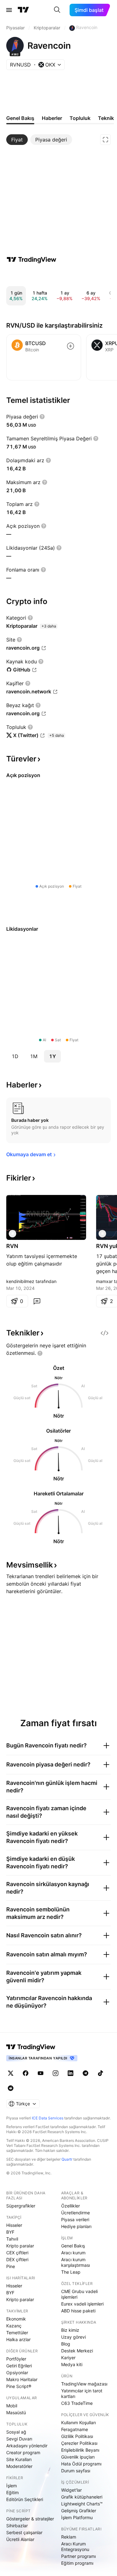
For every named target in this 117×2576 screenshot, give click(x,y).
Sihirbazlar (17, 2526)
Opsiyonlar (17, 2373)
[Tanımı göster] (42, 417)
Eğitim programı (77, 2563)
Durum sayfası (76, 2471)
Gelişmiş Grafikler (79, 2511)
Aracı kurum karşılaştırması (76, 2262)
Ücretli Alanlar (20, 2539)
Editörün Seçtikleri (25, 2499)
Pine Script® (19, 2386)
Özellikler (71, 2206)
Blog (66, 2344)
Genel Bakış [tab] (20, 118)
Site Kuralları (19, 2459)
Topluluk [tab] (80, 118)
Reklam (69, 2537)
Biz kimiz (70, 2330)
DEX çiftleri (17, 2259)
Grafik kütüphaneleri (82, 2497)
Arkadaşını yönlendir (27, 2446)
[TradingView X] (11, 2073)
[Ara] (57, 10)
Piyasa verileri (75, 2219)
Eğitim (12, 2492)
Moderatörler (19, 2466)
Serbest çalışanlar (24, 2532)
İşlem (12, 2486)
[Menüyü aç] (9, 10)
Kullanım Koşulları (78, 2422)
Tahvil (12, 2239)
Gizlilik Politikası (77, 2436)
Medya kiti (72, 2364)
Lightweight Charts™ (82, 2504)
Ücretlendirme (76, 2213)
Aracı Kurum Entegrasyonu (75, 2546)
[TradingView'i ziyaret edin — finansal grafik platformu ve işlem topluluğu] (32, 260)
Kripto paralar (20, 2246)
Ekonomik (16, 2319)
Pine (11, 2266)
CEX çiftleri (17, 2253)
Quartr (67, 2159)
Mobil (12, 2406)
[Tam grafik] (105, 140)
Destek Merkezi (77, 2351)
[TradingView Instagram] (56, 2073)
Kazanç (14, 2326)
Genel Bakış (73, 2246)
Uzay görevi (73, 2337)
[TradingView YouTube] (41, 2073)
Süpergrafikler (21, 2206)
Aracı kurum (73, 2253)
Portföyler (16, 2359)
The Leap (71, 2272)
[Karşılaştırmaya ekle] (71, 346)
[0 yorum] (37, 1301)
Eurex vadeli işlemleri (82, 2304)
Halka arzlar (18, 2339)
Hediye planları (76, 2226)
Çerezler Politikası (79, 2443)
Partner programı (78, 2556)
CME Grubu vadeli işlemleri (79, 2294)
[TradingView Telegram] (85, 2073)
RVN (12, 1246)
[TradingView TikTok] (100, 2073)
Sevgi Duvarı (19, 2439)
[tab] (17, 140)
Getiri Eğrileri (19, 2366)
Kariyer (68, 2358)
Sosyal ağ (16, 2432)
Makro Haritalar (22, 2379)
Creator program (23, 2452)
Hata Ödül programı (81, 2464)
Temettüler (17, 2333)
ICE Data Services (48, 2118)
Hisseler (14, 2225)
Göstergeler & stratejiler (30, 2519)
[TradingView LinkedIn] (71, 2073)
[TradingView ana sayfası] (23, 10)
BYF (10, 2232)
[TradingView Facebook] (26, 2073)
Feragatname (75, 2429)
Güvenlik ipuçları (78, 2457)
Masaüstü (16, 2413)
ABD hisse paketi (78, 2311)
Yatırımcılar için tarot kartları (82, 2393)
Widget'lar (71, 2490)
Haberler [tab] (52, 118)
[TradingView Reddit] (11, 2088)
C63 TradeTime (77, 2403)
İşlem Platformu (77, 2517)
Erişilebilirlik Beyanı (80, 2450)
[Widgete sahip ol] (105, 1333)
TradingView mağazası (84, 2384)
